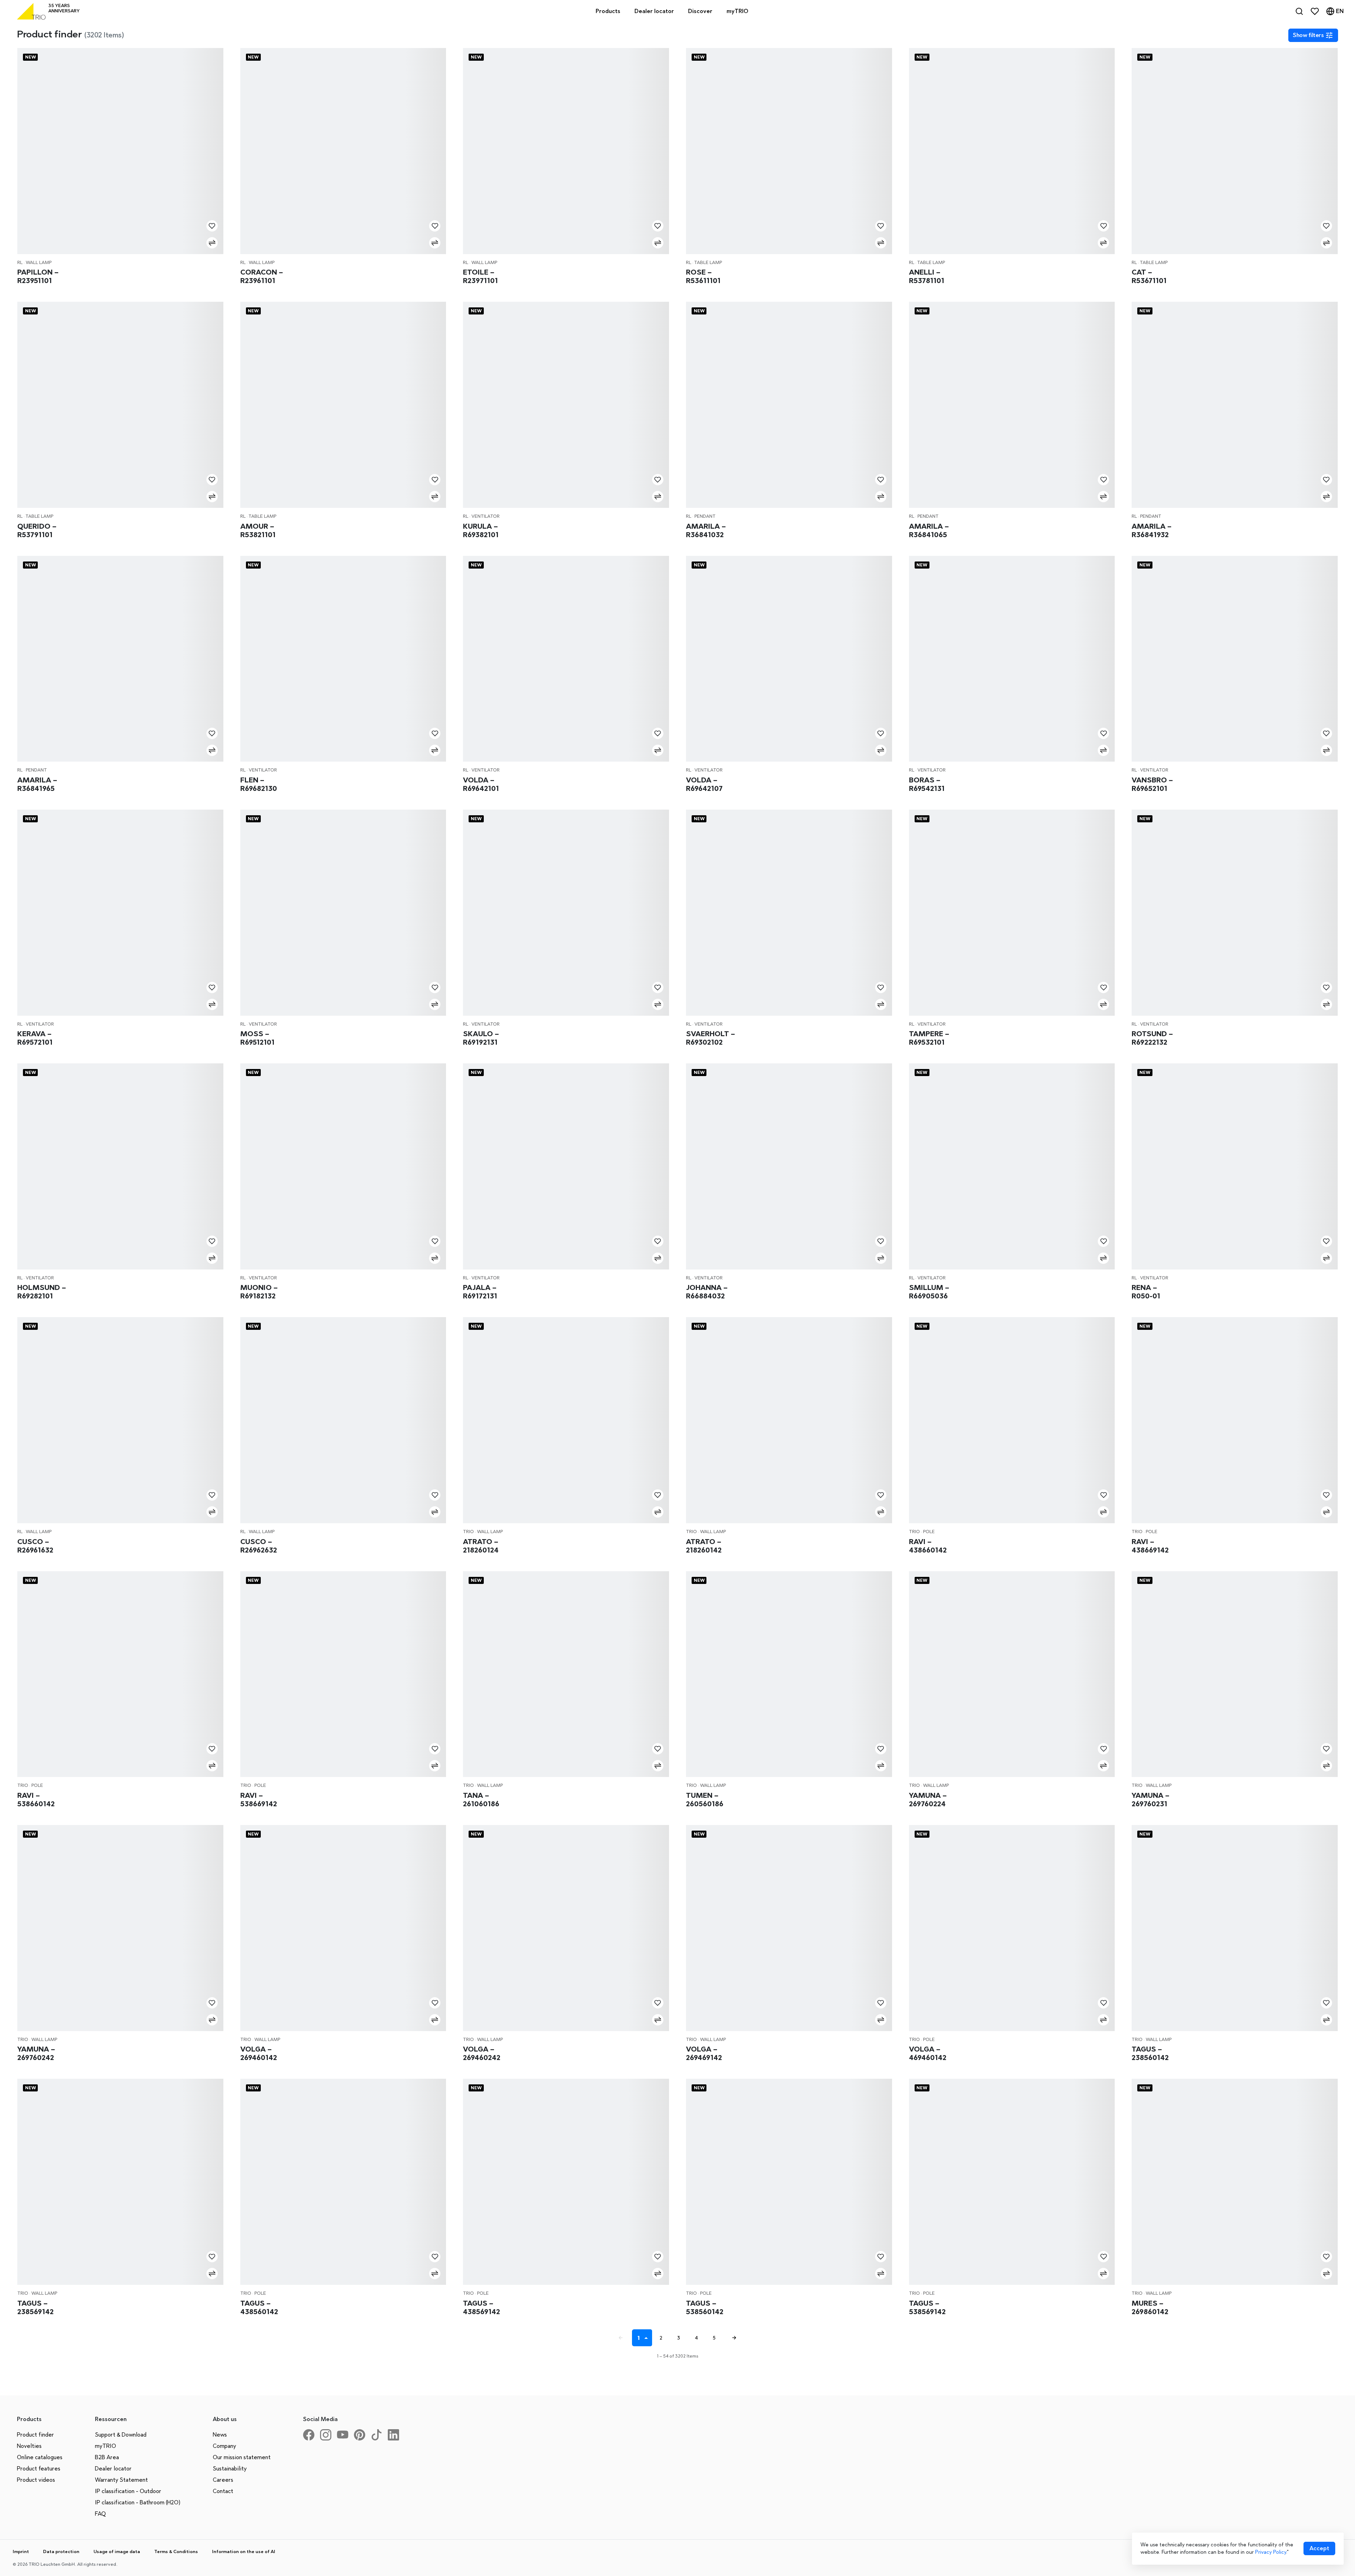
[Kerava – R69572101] (120, 913)
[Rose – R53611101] (789, 151)
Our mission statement (242, 2457)
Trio (468, 1532)
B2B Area (107, 2457)
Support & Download (121, 2435)
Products (608, 11)
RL (20, 262)
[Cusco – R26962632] (343, 1420)
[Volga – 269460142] (343, 1928)
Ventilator (486, 516)
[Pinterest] (362, 2438)
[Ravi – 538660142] (120, 1674)
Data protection (61, 2551)
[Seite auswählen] (647, 2338)
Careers (223, 2480)
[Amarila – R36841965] (120, 659)
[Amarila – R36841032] (789, 405)
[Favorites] (1315, 11)
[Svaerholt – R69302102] (789, 913)
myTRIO (106, 2446)
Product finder (35, 2435)
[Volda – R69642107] (789, 659)
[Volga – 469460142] (1012, 1928)
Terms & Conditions (176, 2551)
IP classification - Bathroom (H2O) (138, 2502)
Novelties (29, 2446)
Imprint (21, 2551)
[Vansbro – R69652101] (1235, 659)
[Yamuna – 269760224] (1012, 1674)
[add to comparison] (212, 243)
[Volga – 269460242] (566, 1928)
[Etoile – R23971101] (566, 151)
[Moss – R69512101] (343, 913)
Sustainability (230, 2469)
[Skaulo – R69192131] (566, 913)
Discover (700, 11)
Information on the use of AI (244, 2551)
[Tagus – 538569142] (1012, 2182)
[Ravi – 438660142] (1012, 1420)
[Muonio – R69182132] (343, 1166)
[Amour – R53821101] (343, 405)
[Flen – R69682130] (343, 659)
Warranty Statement (121, 2480)
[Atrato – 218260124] (566, 1420)
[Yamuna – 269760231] (1235, 1674)
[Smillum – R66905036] (1012, 1166)
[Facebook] (312, 2438)
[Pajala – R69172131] (566, 1166)
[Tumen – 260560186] (789, 1674)
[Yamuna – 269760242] (120, 1928)
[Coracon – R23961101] (343, 151)
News (220, 2435)
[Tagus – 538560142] (789, 2182)
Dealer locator (113, 2469)
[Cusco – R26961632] (120, 1420)
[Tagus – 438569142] (566, 2182)
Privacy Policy (1271, 2552)
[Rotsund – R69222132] (1235, 913)
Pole (929, 1532)
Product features (39, 2469)
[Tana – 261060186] (566, 1674)
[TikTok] (379, 2438)
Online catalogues (40, 2457)
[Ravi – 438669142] (1235, 1420)
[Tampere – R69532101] (1012, 913)
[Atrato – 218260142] (789, 1420)
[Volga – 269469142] (789, 1928)
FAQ (100, 2514)
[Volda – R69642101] (566, 659)
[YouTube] (345, 2438)
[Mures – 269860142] (1235, 2182)
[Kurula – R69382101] (566, 405)
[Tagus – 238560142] (1235, 1928)
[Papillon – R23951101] (120, 151)
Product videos (36, 2480)
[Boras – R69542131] (1012, 659)
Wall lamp (39, 262)
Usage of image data (117, 2551)
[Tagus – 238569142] (120, 2182)
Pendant (705, 516)
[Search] (1299, 11)
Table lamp (708, 262)
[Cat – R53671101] (1235, 151)
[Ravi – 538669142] (343, 1674)
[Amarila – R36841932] (1235, 405)
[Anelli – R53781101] (1012, 151)
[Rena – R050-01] (1235, 1166)
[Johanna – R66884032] (789, 1166)
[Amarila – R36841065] (1012, 405)
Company (224, 2446)
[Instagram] (329, 2438)
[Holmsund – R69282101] (120, 1166)
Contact (223, 2491)
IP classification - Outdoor (128, 2491)
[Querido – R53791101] (120, 405)
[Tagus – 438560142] (343, 2182)
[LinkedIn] (396, 2438)
